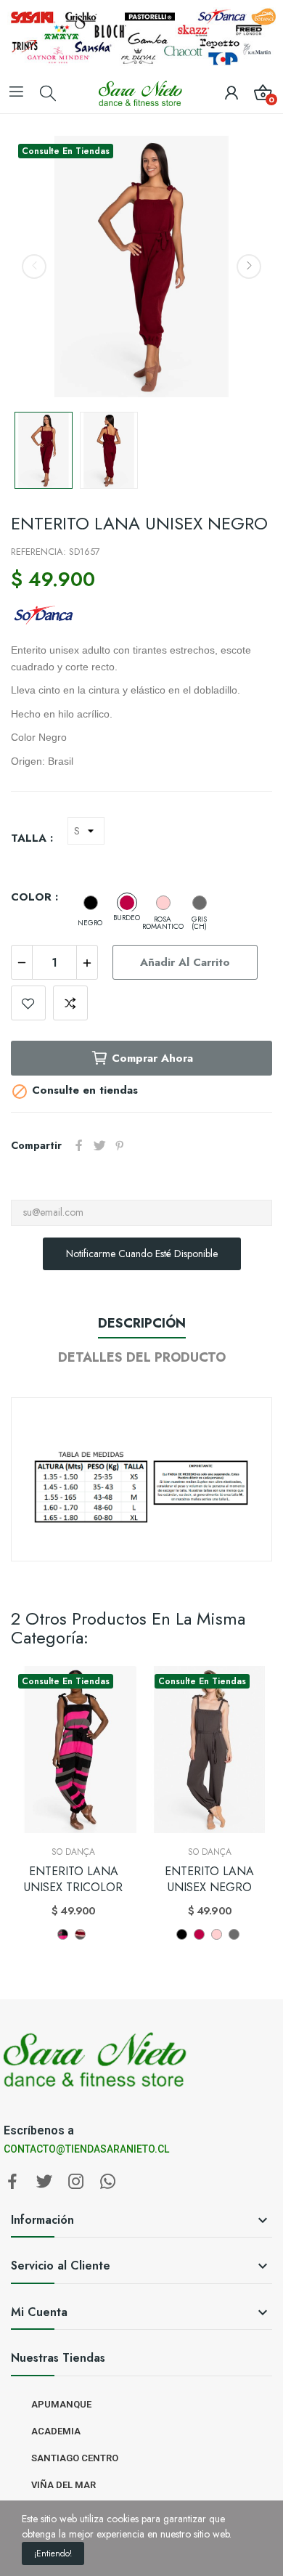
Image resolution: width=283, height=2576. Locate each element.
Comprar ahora (152, 1058)
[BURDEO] (127, 903)
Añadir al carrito (185, 962)
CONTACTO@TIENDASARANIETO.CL (86, 2149)
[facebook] (12, 2182)
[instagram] (76, 2182)
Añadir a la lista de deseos (28, 1003)
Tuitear (99, 1145)
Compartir (79, 1145)
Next (249, 267)
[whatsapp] (108, 2182)
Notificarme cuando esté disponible (142, 1254)
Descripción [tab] (142, 1323)
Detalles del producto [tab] (142, 1357)
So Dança (73, 1852)
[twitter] (44, 2182)
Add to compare (70, 1003)
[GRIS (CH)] (200, 903)
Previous (34, 267)
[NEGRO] (91, 903)
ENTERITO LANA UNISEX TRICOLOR (73, 1880)
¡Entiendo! (53, 2553)
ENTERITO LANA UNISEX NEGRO (209, 1880)
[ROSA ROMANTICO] (163, 903)
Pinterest (120, 1145)
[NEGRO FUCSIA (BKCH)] (63, 1934)
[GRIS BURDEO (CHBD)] (80, 1934)
